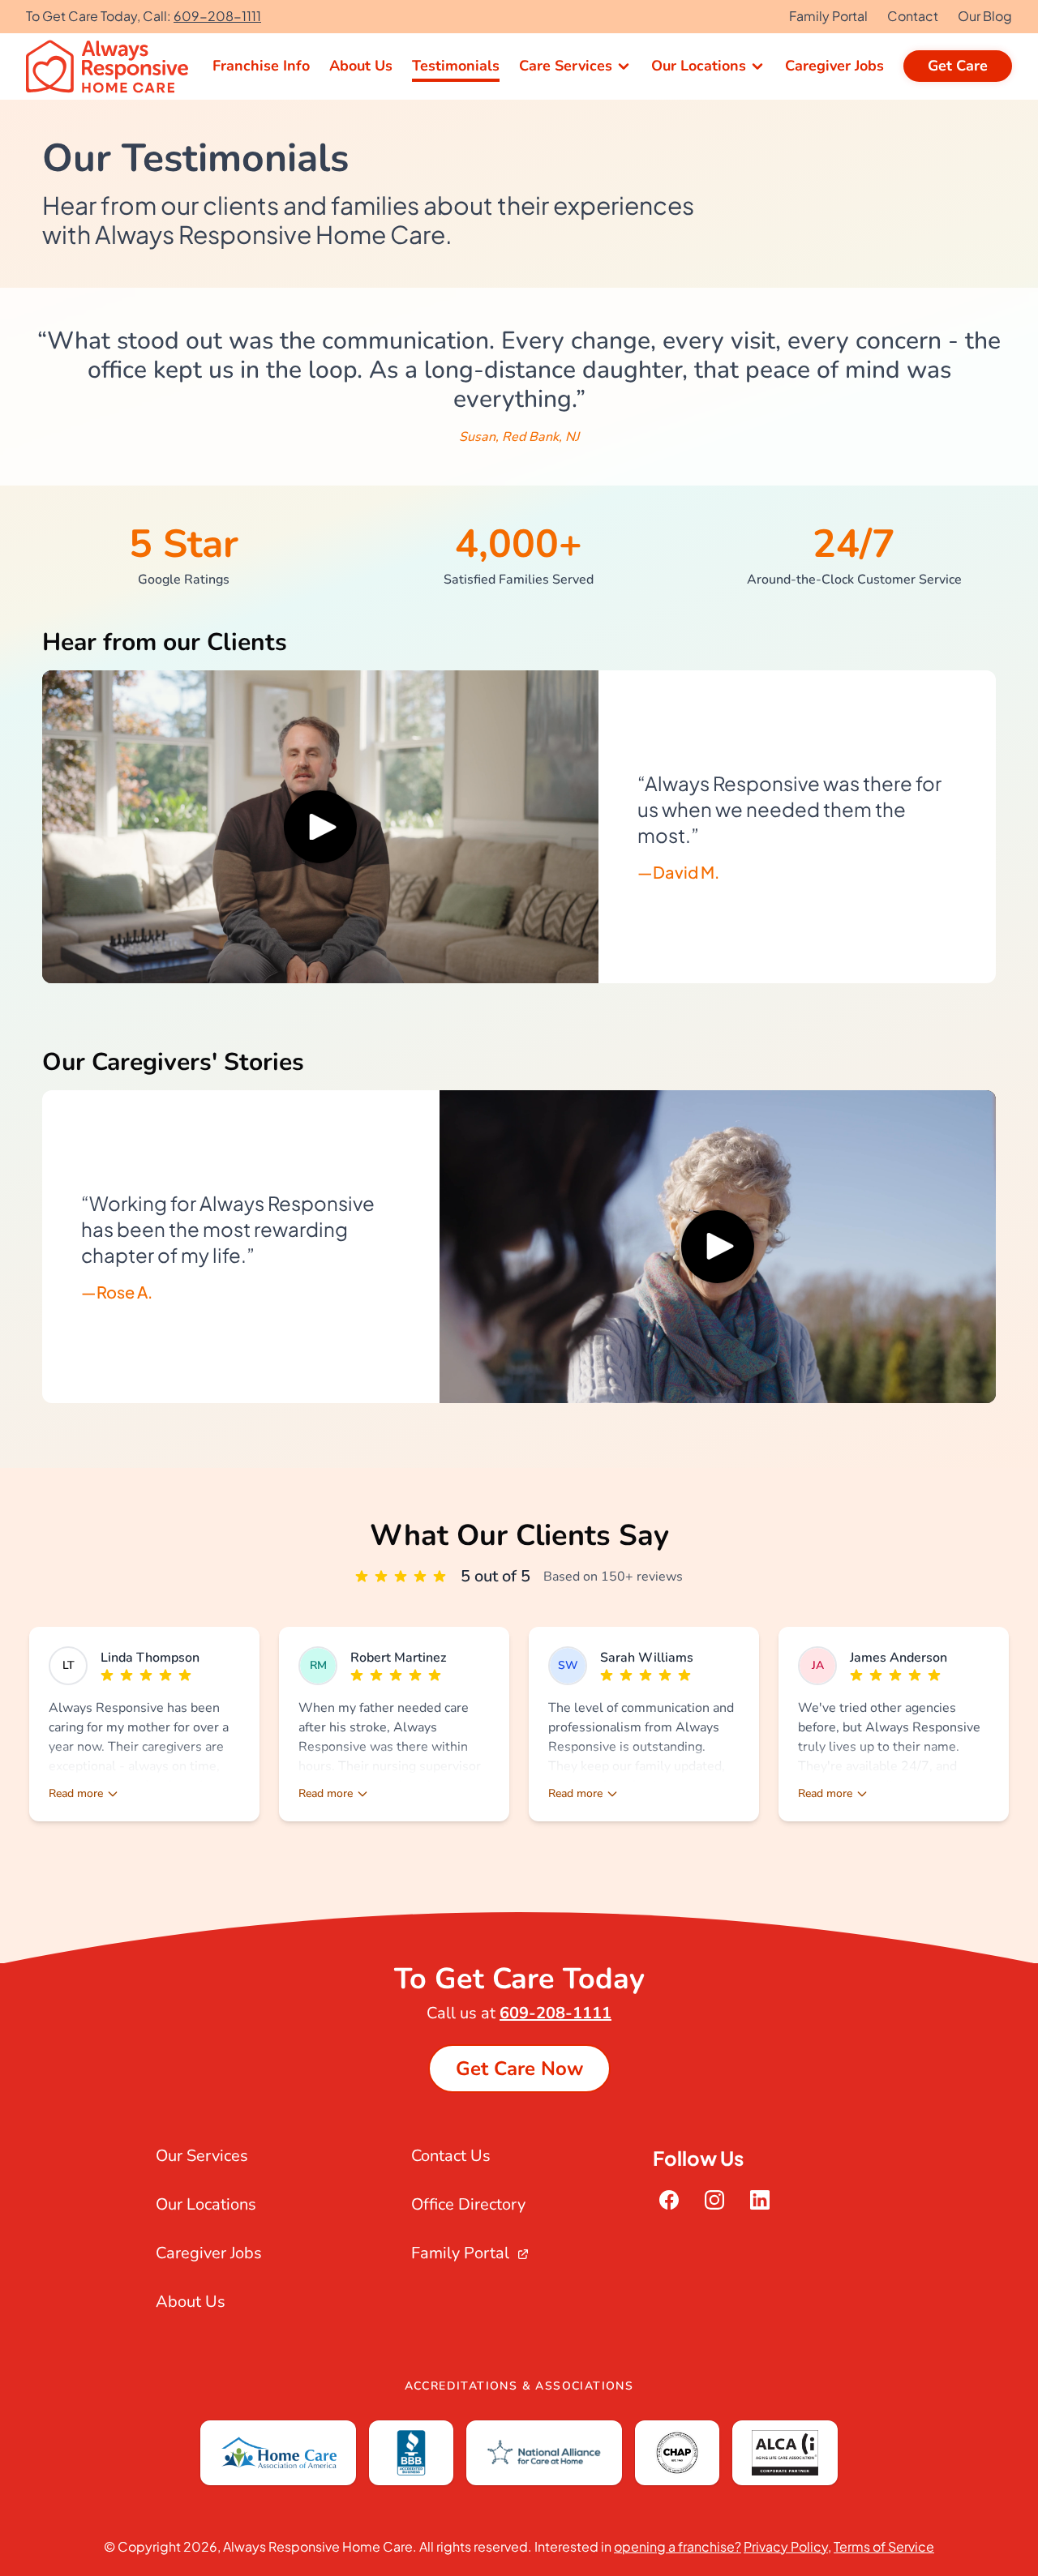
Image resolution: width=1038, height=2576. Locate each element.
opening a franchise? (678, 2546)
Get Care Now (519, 2069)
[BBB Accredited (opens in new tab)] (411, 2453)
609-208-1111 (217, 16)
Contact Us (451, 2156)
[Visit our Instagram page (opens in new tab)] (714, 2200)
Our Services (202, 2156)
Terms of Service (884, 2546)
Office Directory (468, 2204)
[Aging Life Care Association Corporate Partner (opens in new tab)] (785, 2453)
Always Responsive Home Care (318, 2546)
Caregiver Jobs (209, 2253)
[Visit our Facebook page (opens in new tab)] (669, 2200)
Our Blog (985, 16)
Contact (913, 16)
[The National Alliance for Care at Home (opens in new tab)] (544, 2453)
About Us (191, 2302)
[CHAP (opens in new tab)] (677, 2453)
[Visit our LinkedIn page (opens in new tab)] (760, 2200)
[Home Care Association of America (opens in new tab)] (278, 2453)
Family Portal (828, 16)
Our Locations (206, 2204)
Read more (76, 1793)
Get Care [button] (958, 66)
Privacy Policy (786, 2546)
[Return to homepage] (109, 66)
